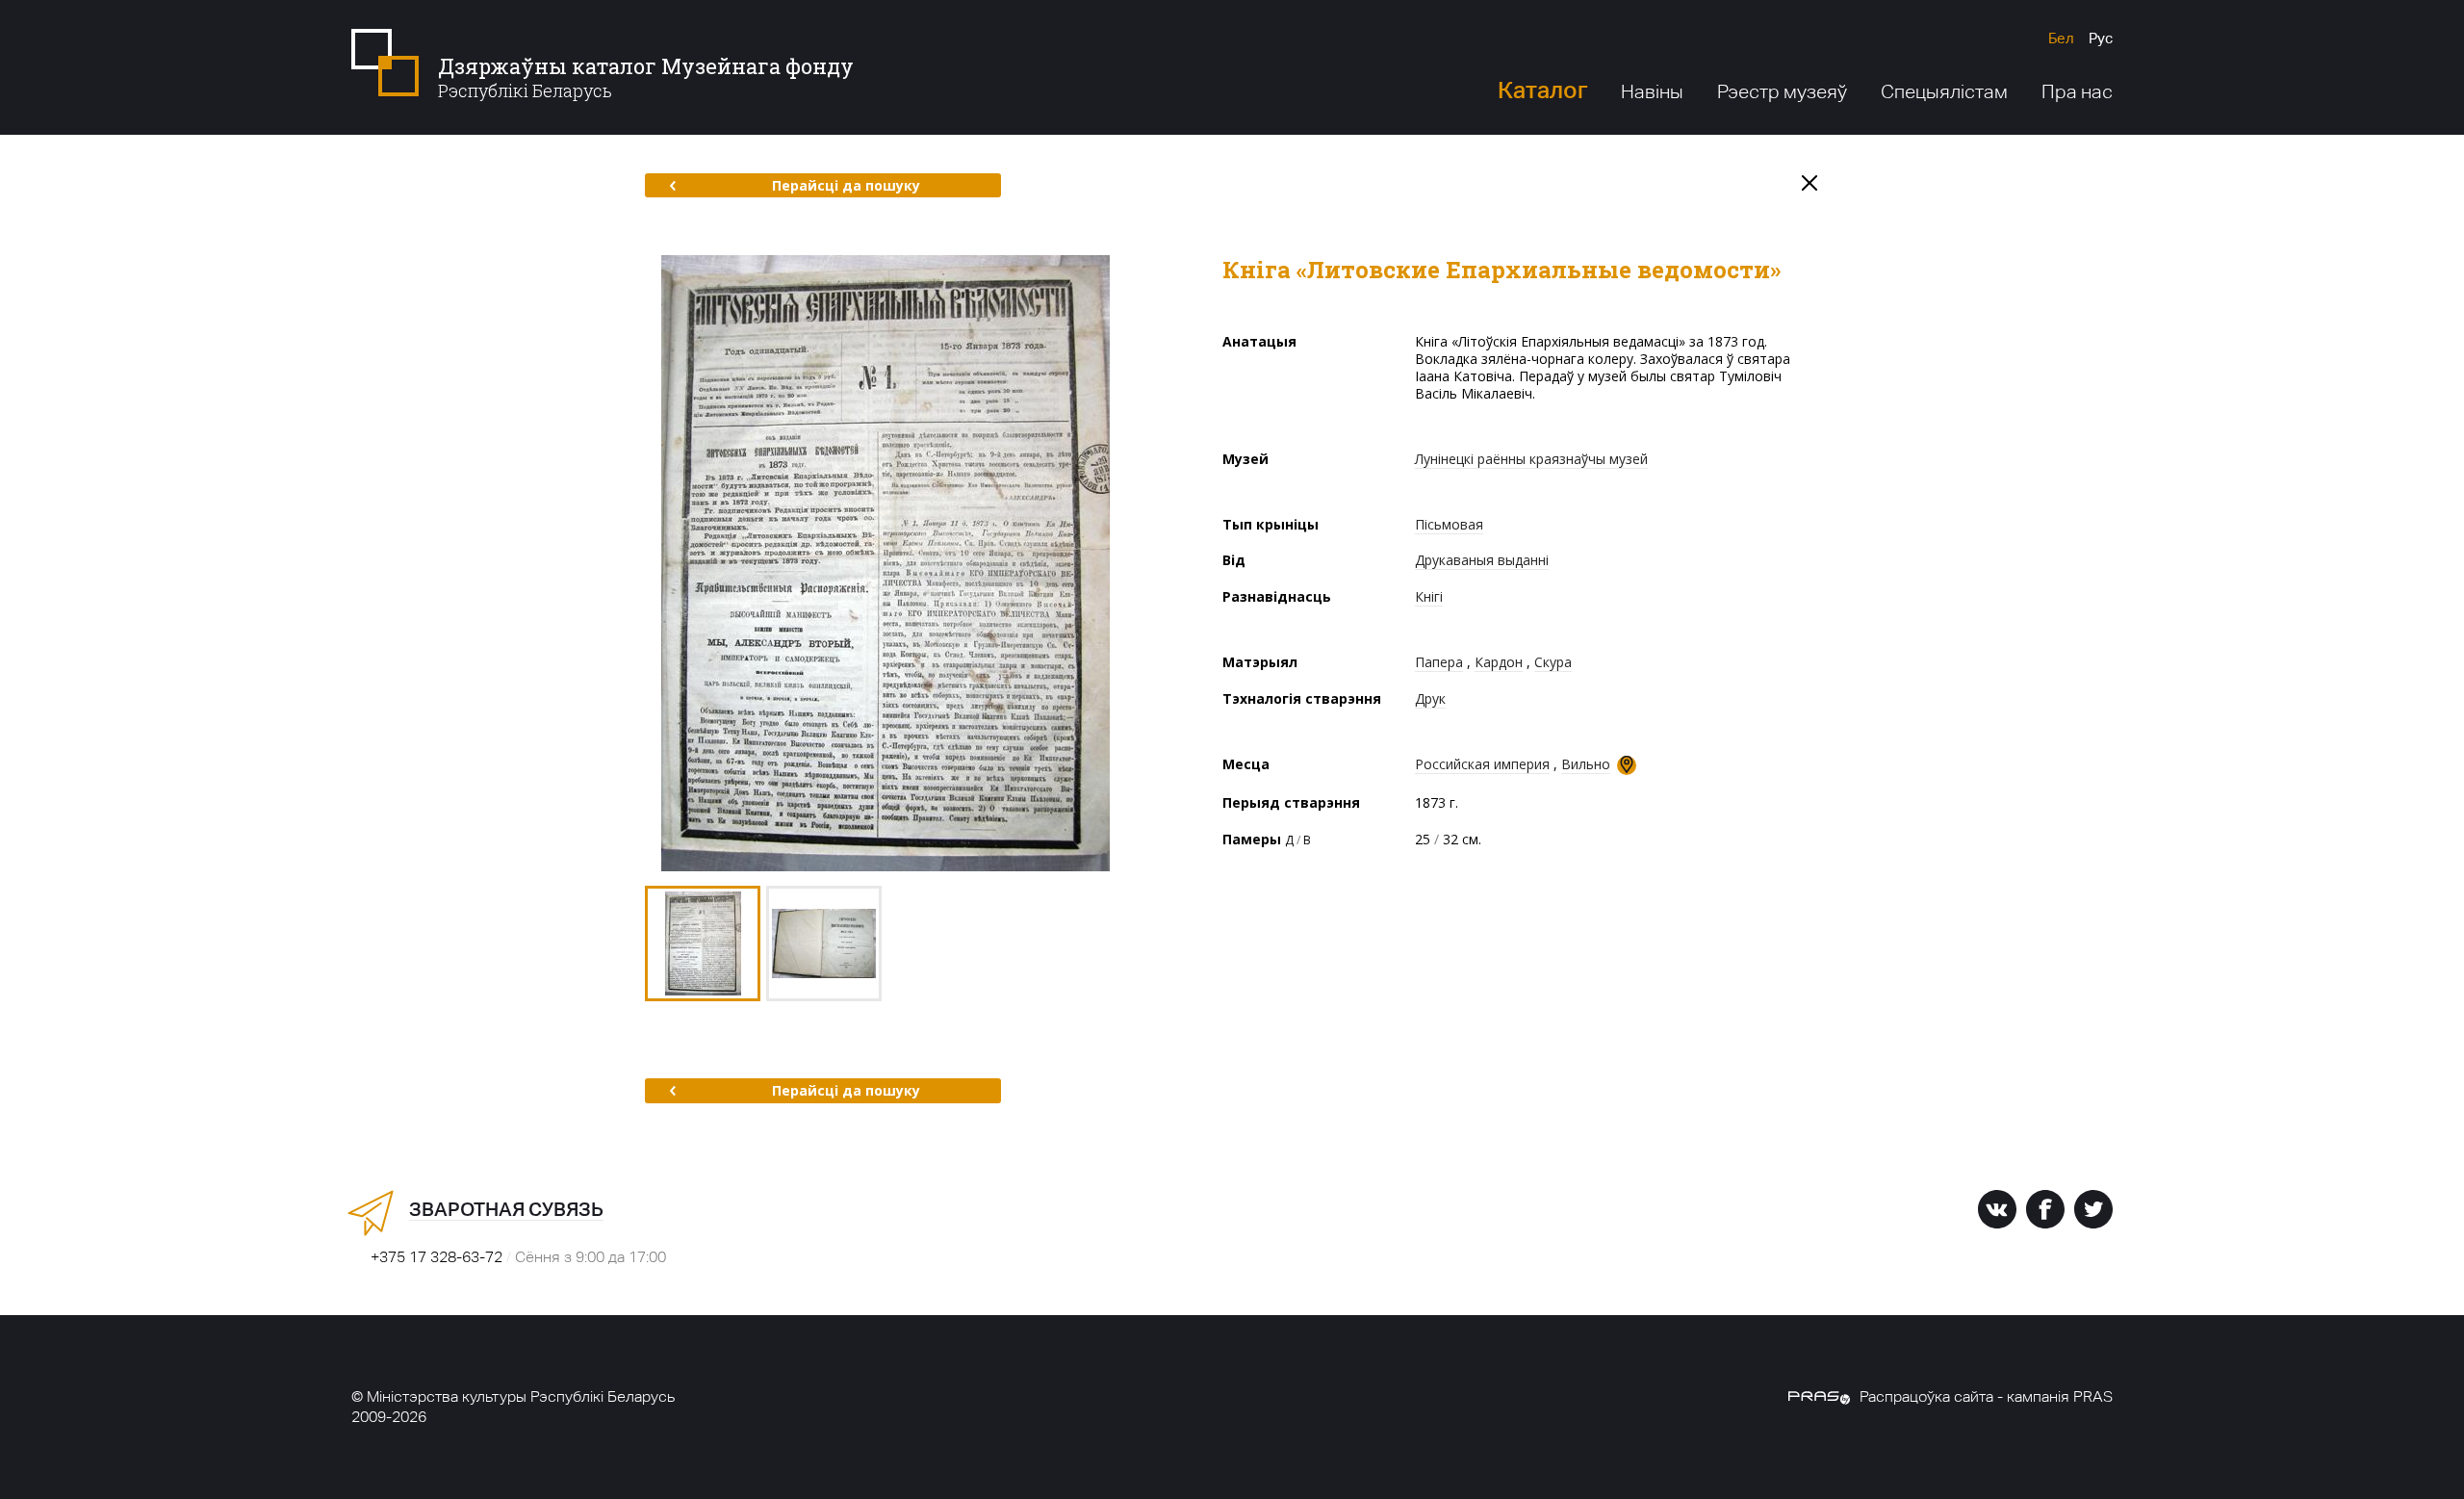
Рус (2101, 38)
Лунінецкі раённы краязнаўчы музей (1531, 459)
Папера (1439, 662)
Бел (2061, 38)
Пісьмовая (1449, 524)
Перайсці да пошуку (846, 185)
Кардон (1499, 662)
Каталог (1542, 90)
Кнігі (1429, 596)
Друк (1430, 698)
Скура (1553, 662)
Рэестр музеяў (1782, 91)
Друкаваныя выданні (1482, 560)
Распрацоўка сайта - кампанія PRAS (1986, 1396)
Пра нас (2077, 91)
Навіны (1652, 91)
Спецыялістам (1944, 91)
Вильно (1586, 764)
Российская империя (1482, 764)
